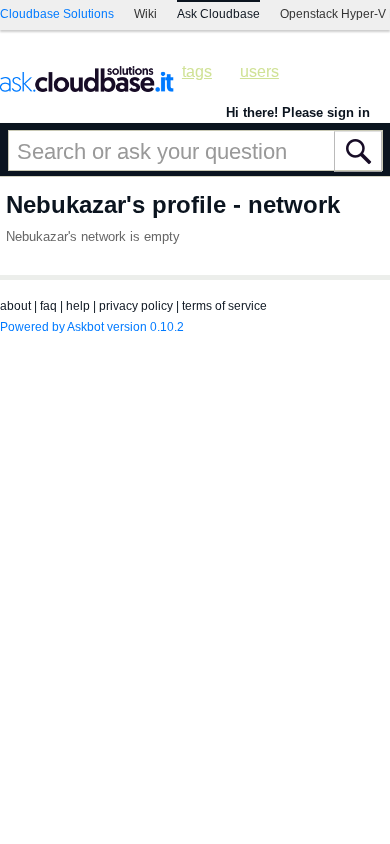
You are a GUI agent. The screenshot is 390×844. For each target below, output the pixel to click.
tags (197, 71)
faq (48, 306)
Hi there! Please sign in (298, 112)
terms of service (224, 306)
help (78, 306)
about (15, 306)
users (259, 71)
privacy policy (136, 306)
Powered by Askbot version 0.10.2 (92, 327)
